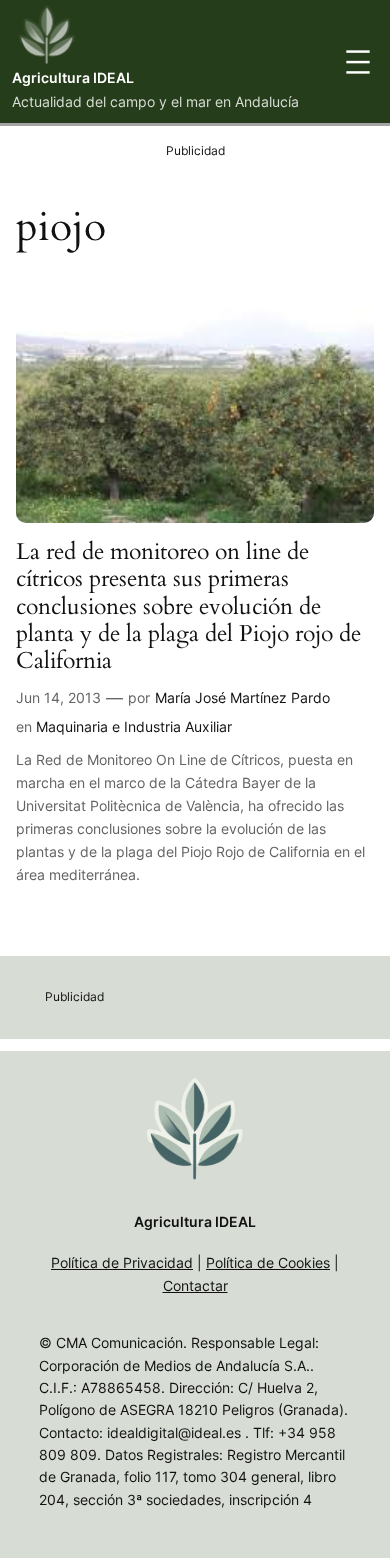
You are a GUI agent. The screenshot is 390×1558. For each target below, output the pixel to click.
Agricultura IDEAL (73, 77)
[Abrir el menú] (358, 62)
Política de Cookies (268, 1262)
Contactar (195, 1285)
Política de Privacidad (122, 1262)
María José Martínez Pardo (242, 697)
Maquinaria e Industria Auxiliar (134, 726)
